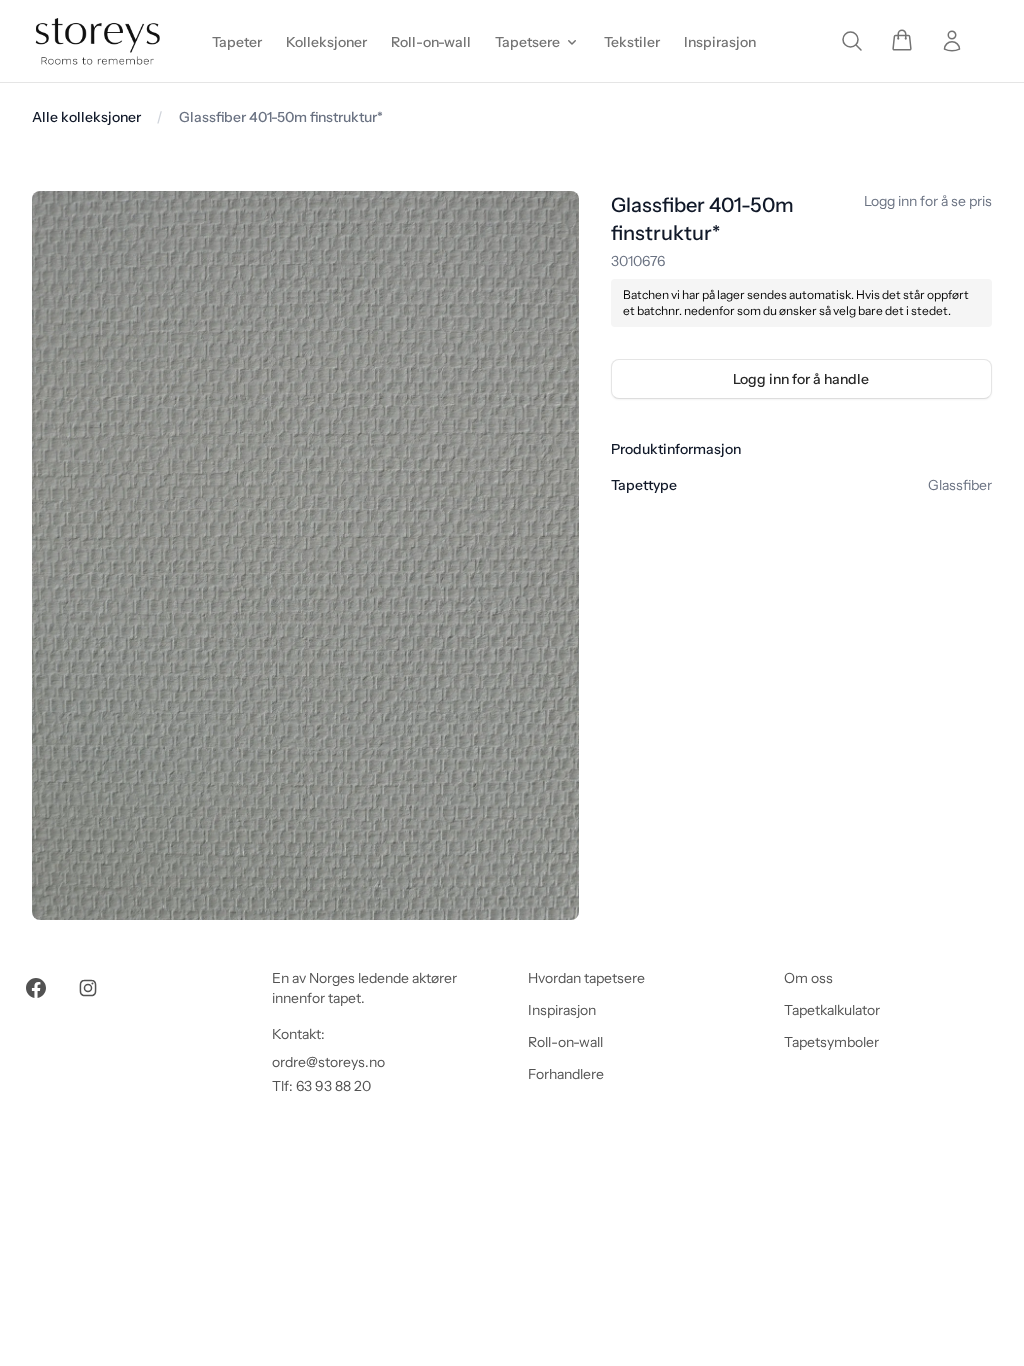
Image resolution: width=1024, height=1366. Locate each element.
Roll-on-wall (565, 1042)
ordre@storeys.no (328, 1062)
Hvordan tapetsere (586, 978)
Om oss (808, 978)
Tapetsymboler (831, 1042)
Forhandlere (566, 1074)
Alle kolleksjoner (86, 117)
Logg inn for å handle (801, 379)
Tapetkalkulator (832, 1010)
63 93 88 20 (333, 1086)
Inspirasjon (562, 1010)
